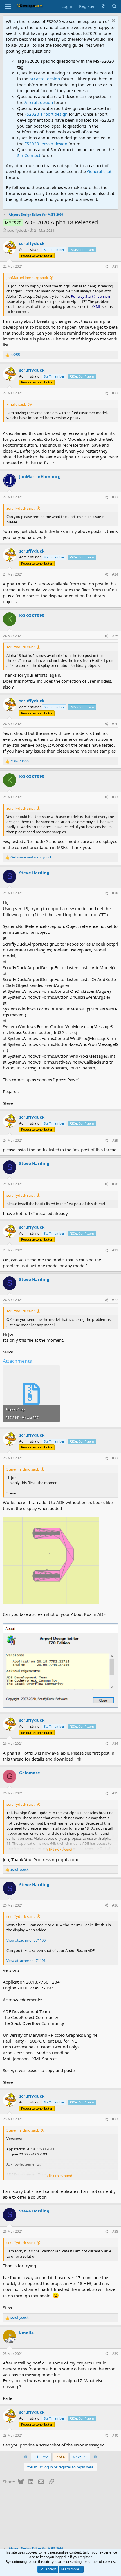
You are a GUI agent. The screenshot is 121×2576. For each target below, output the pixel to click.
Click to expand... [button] (61, 1850)
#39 (115, 2354)
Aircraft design (39, 102)
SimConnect (29, 155)
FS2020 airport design (46, 114)
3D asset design (45, 79)
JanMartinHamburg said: (27, 278)
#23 (115, 497)
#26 (115, 724)
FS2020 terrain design (46, 144)
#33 (115, 1458)
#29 (115, 1140)
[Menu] (8, 6)
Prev (44, 2457)
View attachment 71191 (26, 1961)
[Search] (114, 6)
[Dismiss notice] (113, 21)
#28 (115, 893)
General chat (99, 171)
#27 (115, 797)
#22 (115, 393)
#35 (115, 1793)
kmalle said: (16, 404)
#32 (115, 1300)
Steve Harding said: (23, 1469)
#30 (115, 1184)
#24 (115, 574)
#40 (115, 2435)
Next (77, 2457)
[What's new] (103, 6)
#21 (115, 266)
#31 (115, 1250)
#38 (115, 2231)
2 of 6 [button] (60, 2457)
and (31, 857)
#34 (115, 1744)
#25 (115, 636)
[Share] (106, 267)
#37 (115, 2119)
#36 (115, 1905)
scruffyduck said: (21, 508)
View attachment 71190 (26, 1940)
